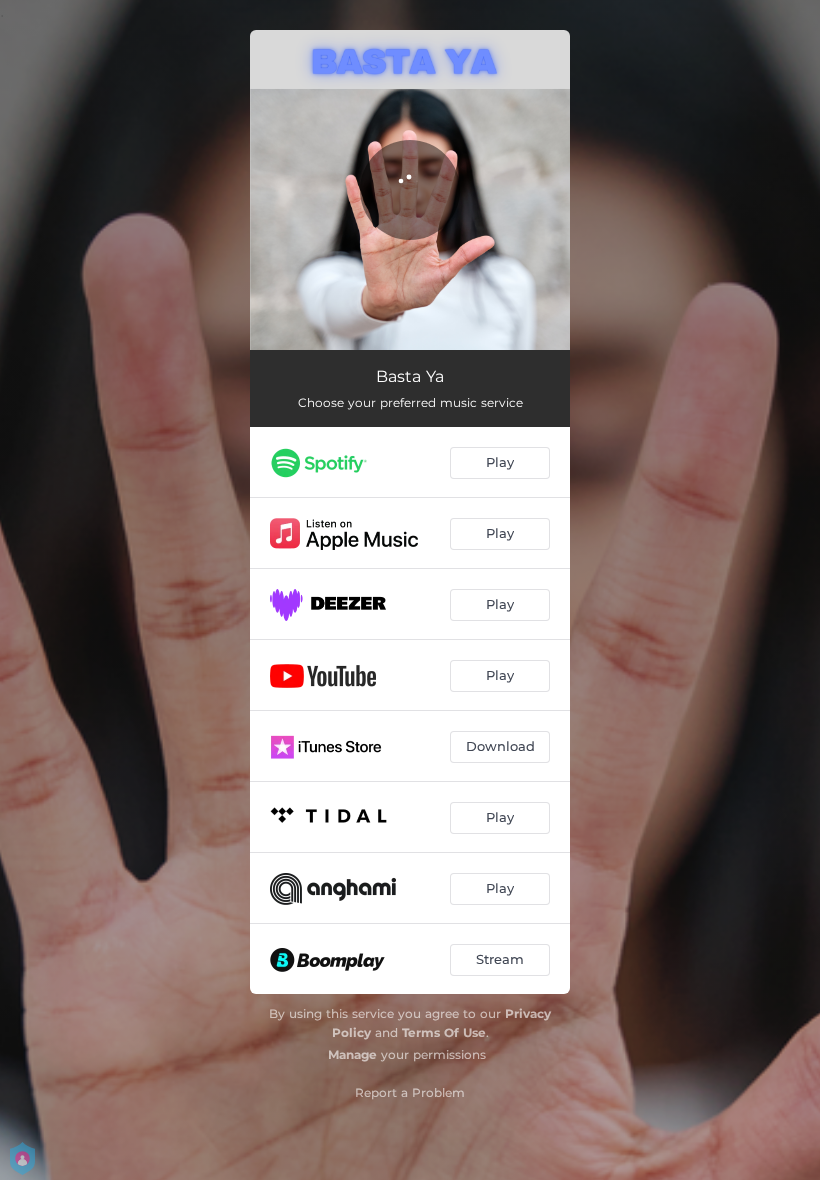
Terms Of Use (444, 1032)
